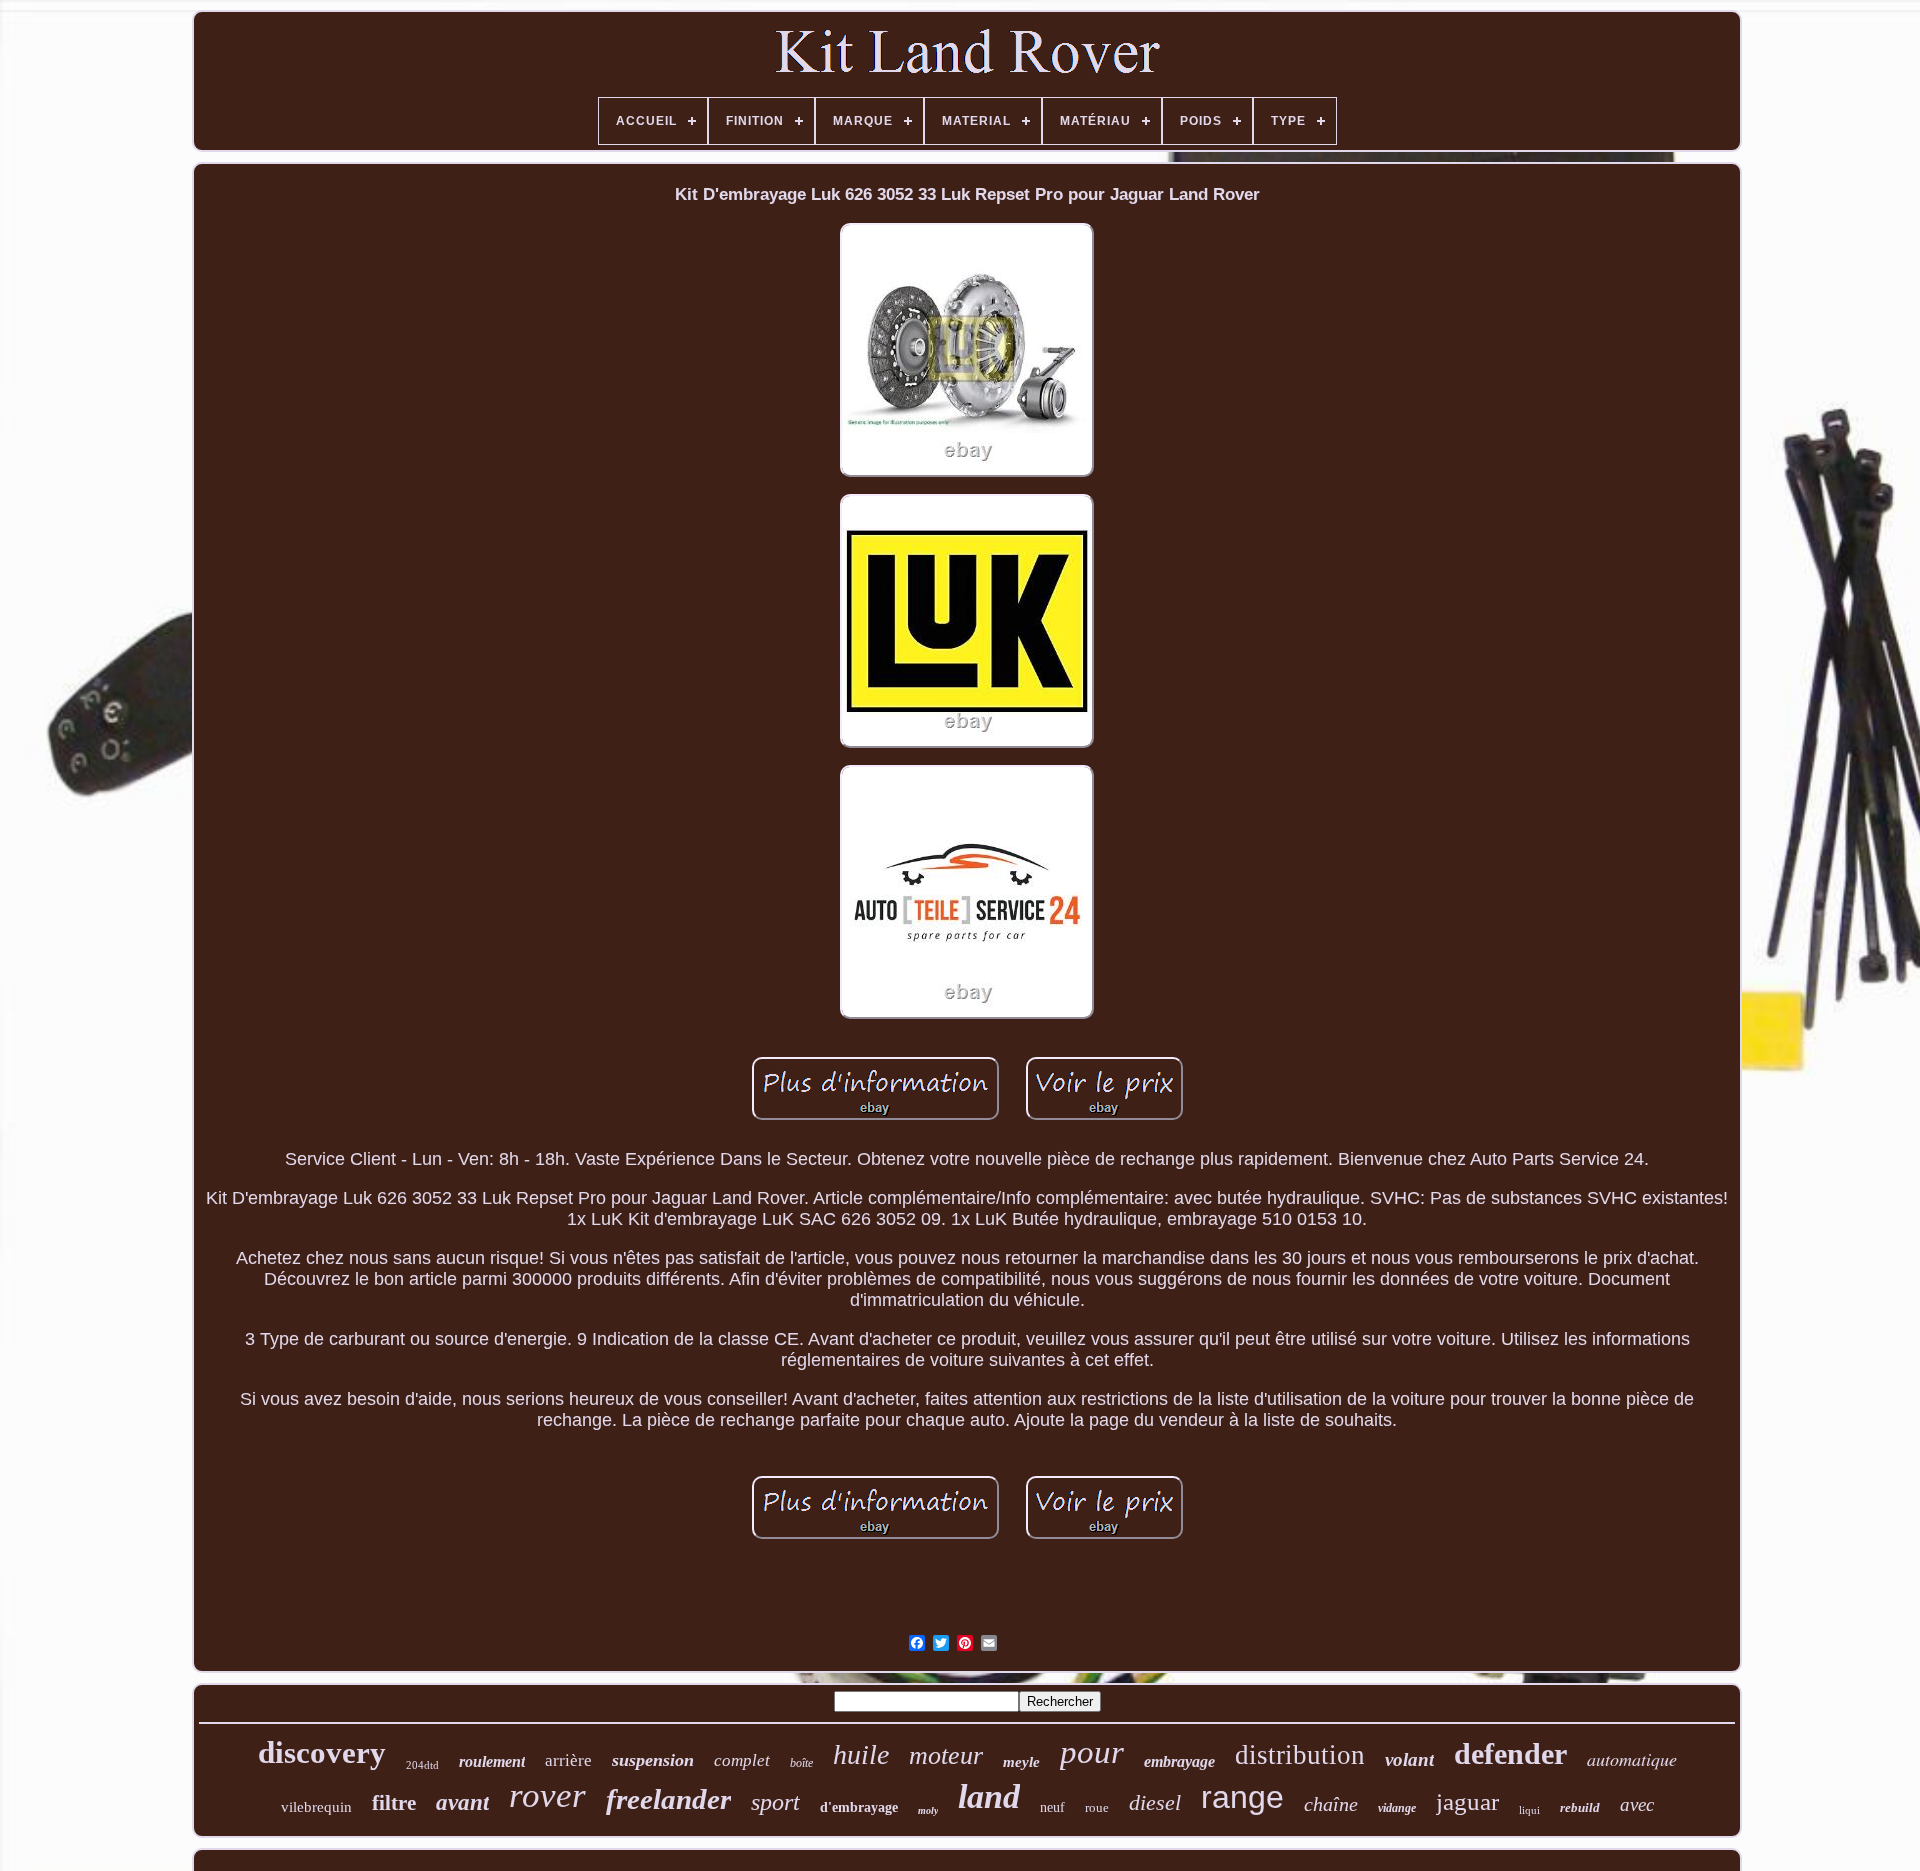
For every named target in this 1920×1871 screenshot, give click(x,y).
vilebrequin (316, 1807)
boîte (801, 1763)
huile (861, 1754)
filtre (394, 1803)
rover (547, 1795)
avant (462, 1802)
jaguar (1467, 1801)
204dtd (422, 1765)
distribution (1300, 1755)
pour (1092, 1752)
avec (1637, 1804)
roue (1097, 1807)
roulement (492, 1761)
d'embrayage (859, 1807)
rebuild (1580, 1807)
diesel (1155, 1802)
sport (775, 1802)
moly (928, 1810)
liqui (1529, 1810)
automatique (1632, 1759)
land (989, 1796)
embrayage (1179, 1761)
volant (1409, 1759)
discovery (322, 1752)
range (1242, 1797)
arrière (568, 1760)
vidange (1397, 1808)
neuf (1052, 1807)
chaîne (1331, 1804)
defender (1510, 1753)
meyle (1021, 1762)
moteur (946, 1755)
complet (742, 1760)
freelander (668, 1799)
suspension (653, 1760)
